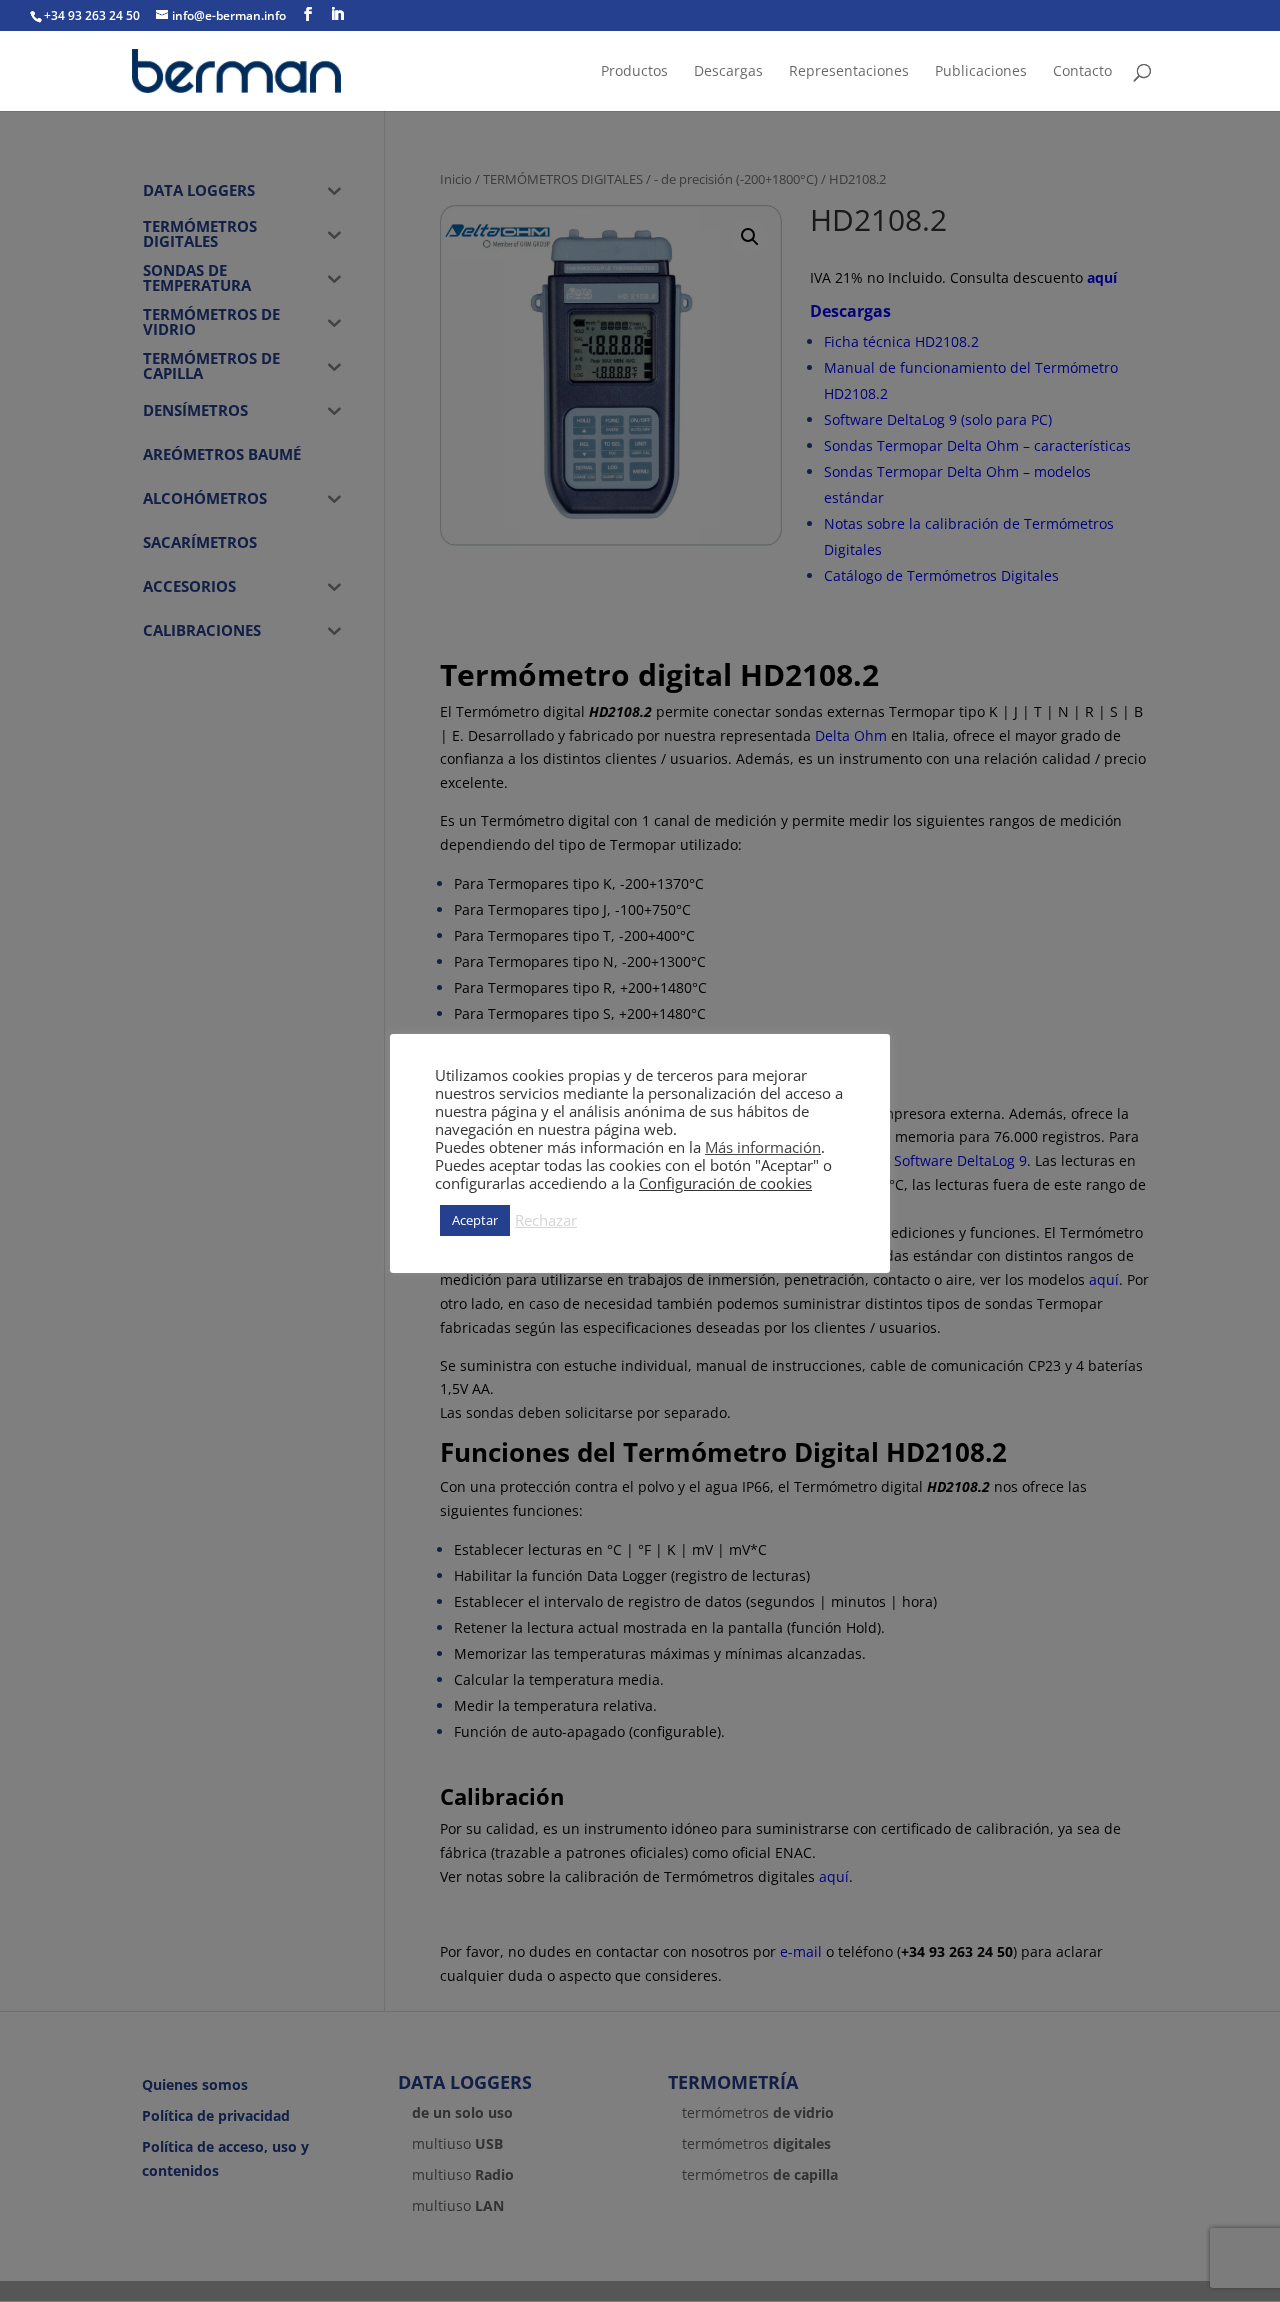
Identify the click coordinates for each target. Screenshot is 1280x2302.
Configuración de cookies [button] (725, 1183)
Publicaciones (981, 72)
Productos (634, 72)
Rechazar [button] (546, 1220)
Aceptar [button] (475, 1220)
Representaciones (849, 72)
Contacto (1082, 72)
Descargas (728, 72)
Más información (763, 1147)
